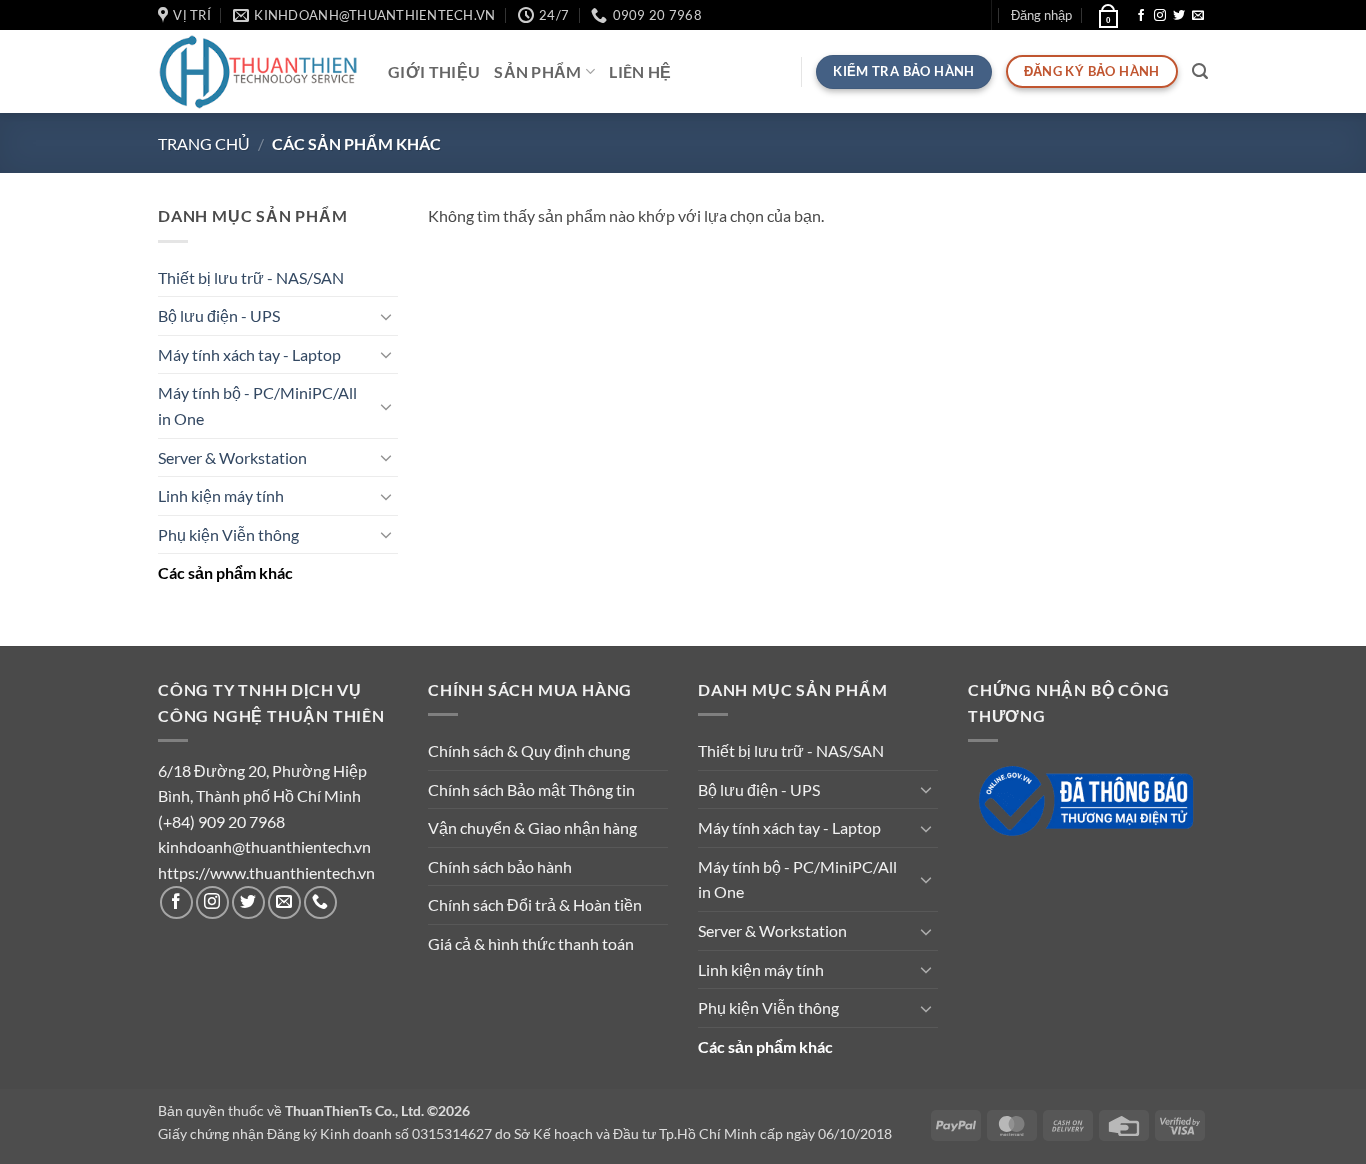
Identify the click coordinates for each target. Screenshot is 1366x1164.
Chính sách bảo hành (500, 866)
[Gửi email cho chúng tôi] (1198, 16)
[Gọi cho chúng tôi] (320, 902)
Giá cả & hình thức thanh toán (531, 943)
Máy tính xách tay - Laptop (249, 354)
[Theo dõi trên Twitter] (1179, 16)
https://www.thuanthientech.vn (266, 872)
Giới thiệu (434, 71)
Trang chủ (204, 143)
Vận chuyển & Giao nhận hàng (532, 827)
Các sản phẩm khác (225, 572)
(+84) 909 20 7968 (221, 821)
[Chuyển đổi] (386, 316)
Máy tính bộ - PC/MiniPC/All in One (257, 405)
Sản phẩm (538, 71)
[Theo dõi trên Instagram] (1160, 16)
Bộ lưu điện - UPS (219, 315)
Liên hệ (640, 71)
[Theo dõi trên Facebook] (1141, 16)
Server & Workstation (232, 457)
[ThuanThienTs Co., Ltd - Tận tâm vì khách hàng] (258, 71)
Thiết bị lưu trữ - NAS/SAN (251, 277)
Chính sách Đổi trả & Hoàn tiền (535, 904)
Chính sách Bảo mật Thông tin (531, 789)
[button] (1041, 15)
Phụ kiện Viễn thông (228, 534)
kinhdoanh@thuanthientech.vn (264, 846)
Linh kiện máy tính (221, 495)
